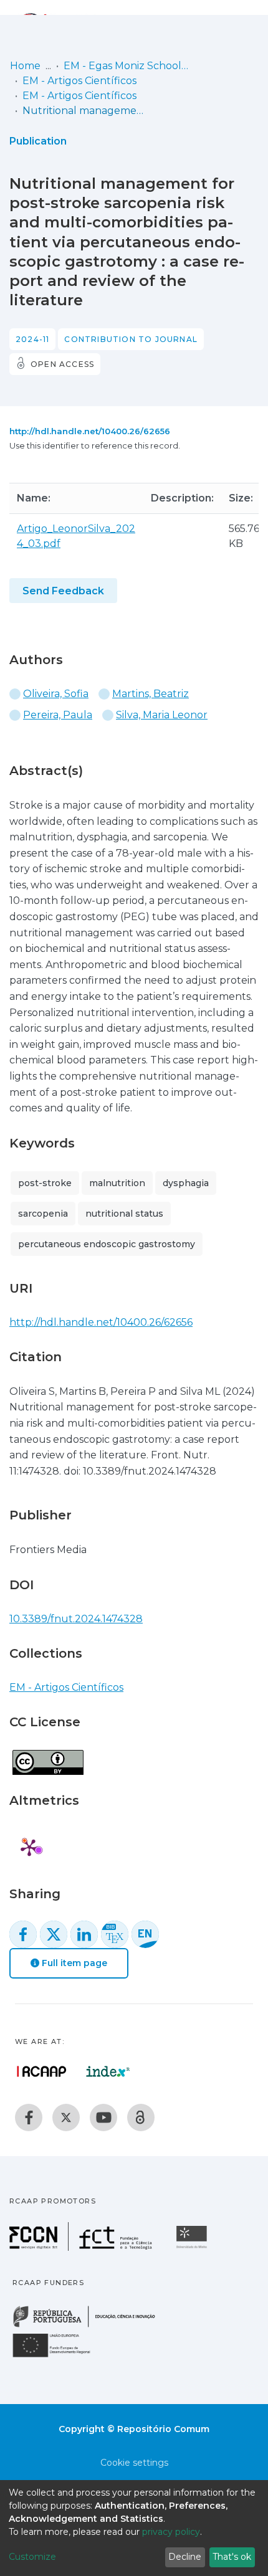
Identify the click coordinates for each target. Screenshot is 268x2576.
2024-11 (32, 339)
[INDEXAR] (108, 2071)
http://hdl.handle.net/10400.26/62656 (90, 431)
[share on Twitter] (54, 1934)
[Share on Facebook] (23, 1934)
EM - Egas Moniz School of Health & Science (126, 66)
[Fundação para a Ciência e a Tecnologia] (82, 2247)
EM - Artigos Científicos (79, 81)
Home (25, 66)
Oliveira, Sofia (56, 694)
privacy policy (171, 2532)
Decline (185, 2557)
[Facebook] (29, 2117)
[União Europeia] (59, 2356)
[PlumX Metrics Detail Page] (29, 1847)
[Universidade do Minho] (193, 2247)
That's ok (232, 2557)
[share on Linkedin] (84, 1934)
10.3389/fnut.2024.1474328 (76, 1619)
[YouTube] (103, 2117)
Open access (62, 364)
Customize (32, 2557)
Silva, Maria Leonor (162, 715)
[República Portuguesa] (90, 2326)
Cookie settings (134, 2463)
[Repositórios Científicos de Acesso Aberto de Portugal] (42, 2071)
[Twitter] (66, 2117)
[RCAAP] (141, 2117)
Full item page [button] (73, 1963)
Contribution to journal (131, 339)
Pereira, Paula (58, 715)
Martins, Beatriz (151, 694)
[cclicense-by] (47, 1756)
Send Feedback (63, 591)
